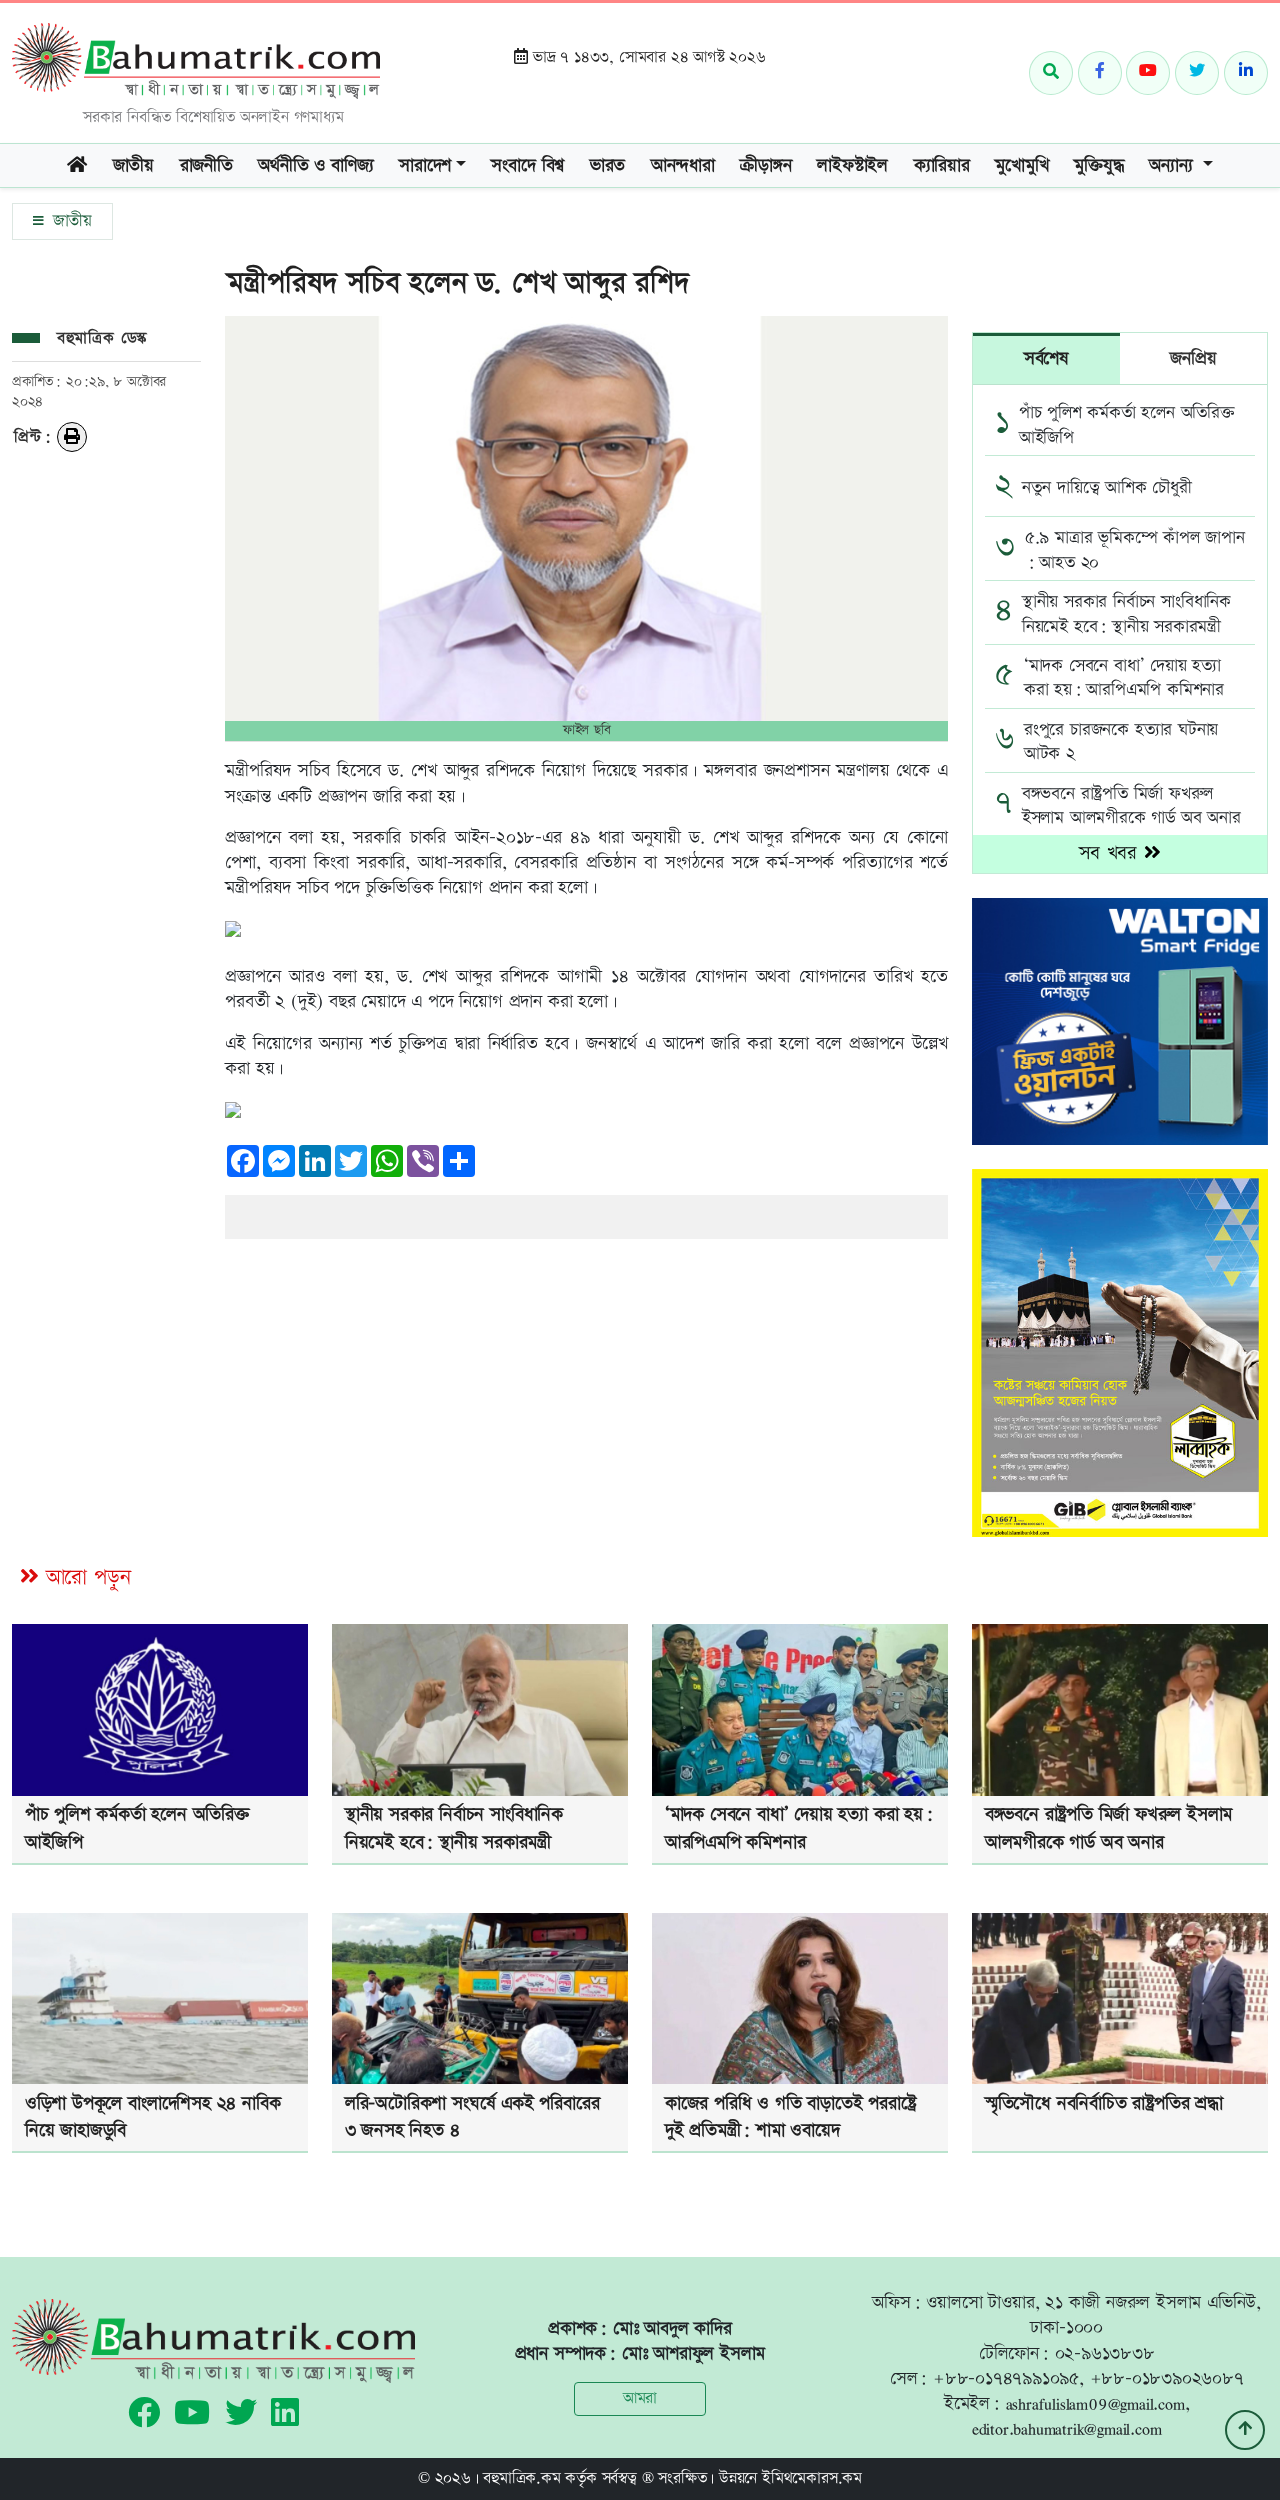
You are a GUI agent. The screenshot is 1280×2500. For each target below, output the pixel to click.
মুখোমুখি (1021, 165)
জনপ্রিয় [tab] (1193, 358)
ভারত (607, 165)
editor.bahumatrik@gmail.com (1067, 2428)
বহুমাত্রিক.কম (521, 2478)
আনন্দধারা (683, 165)
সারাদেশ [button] (425, 165)
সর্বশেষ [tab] (1046, 358)
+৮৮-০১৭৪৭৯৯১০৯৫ (1006, 2378)
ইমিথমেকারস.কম (812, 2478)
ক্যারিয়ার (942, 165)
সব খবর (1111, 853)
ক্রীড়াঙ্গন (765, 165)
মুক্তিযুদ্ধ (1098, 165)
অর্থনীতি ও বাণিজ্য (315, 165)
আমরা (640, 2398)
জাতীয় (69, 221)
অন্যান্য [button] (1173, 165)
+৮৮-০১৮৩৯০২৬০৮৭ (1167, 2378)
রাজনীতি (206, 165)
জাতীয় (133, 165)
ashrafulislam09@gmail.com (1095, 2403)
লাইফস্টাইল (852, 165)
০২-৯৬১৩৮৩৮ (1105, 2353)
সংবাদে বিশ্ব (527, 165)
